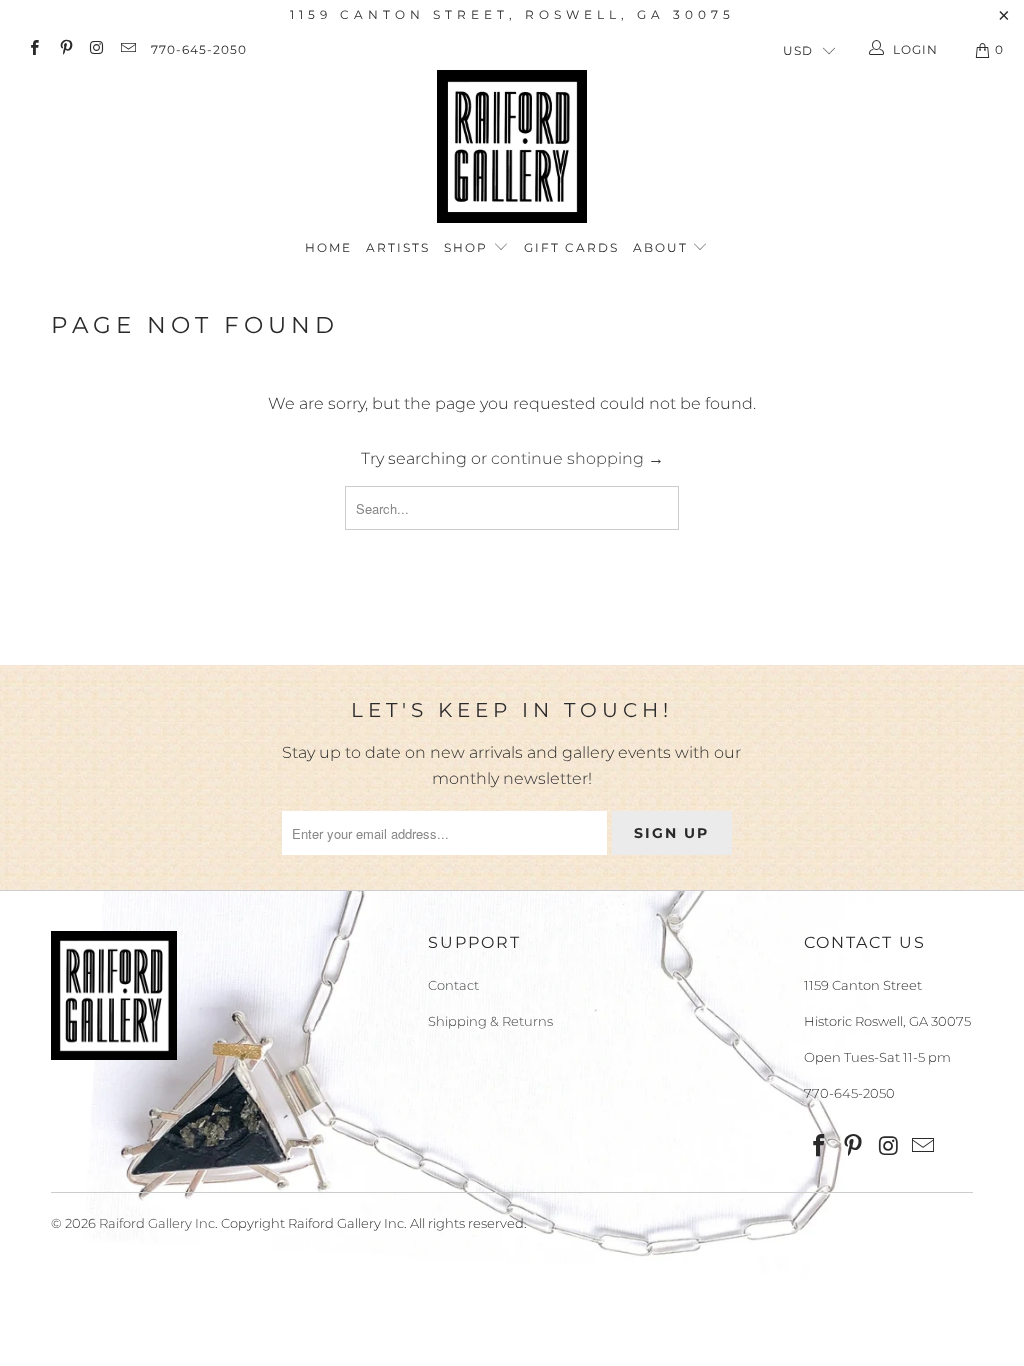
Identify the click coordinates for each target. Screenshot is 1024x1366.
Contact (453, 985)
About (663, 247)
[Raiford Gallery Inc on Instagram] (96, 49)
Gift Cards (571, 247)
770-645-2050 (199, 49)
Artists (398, 247)
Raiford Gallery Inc (157, 1223)
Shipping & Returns (490, 1021)
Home (328, 247)
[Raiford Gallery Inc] (512, 146)
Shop (468, 247)
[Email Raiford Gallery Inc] (127, 49)
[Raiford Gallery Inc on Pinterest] (64, 49)
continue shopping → (577, 458)
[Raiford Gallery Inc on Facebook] (33, 49)
